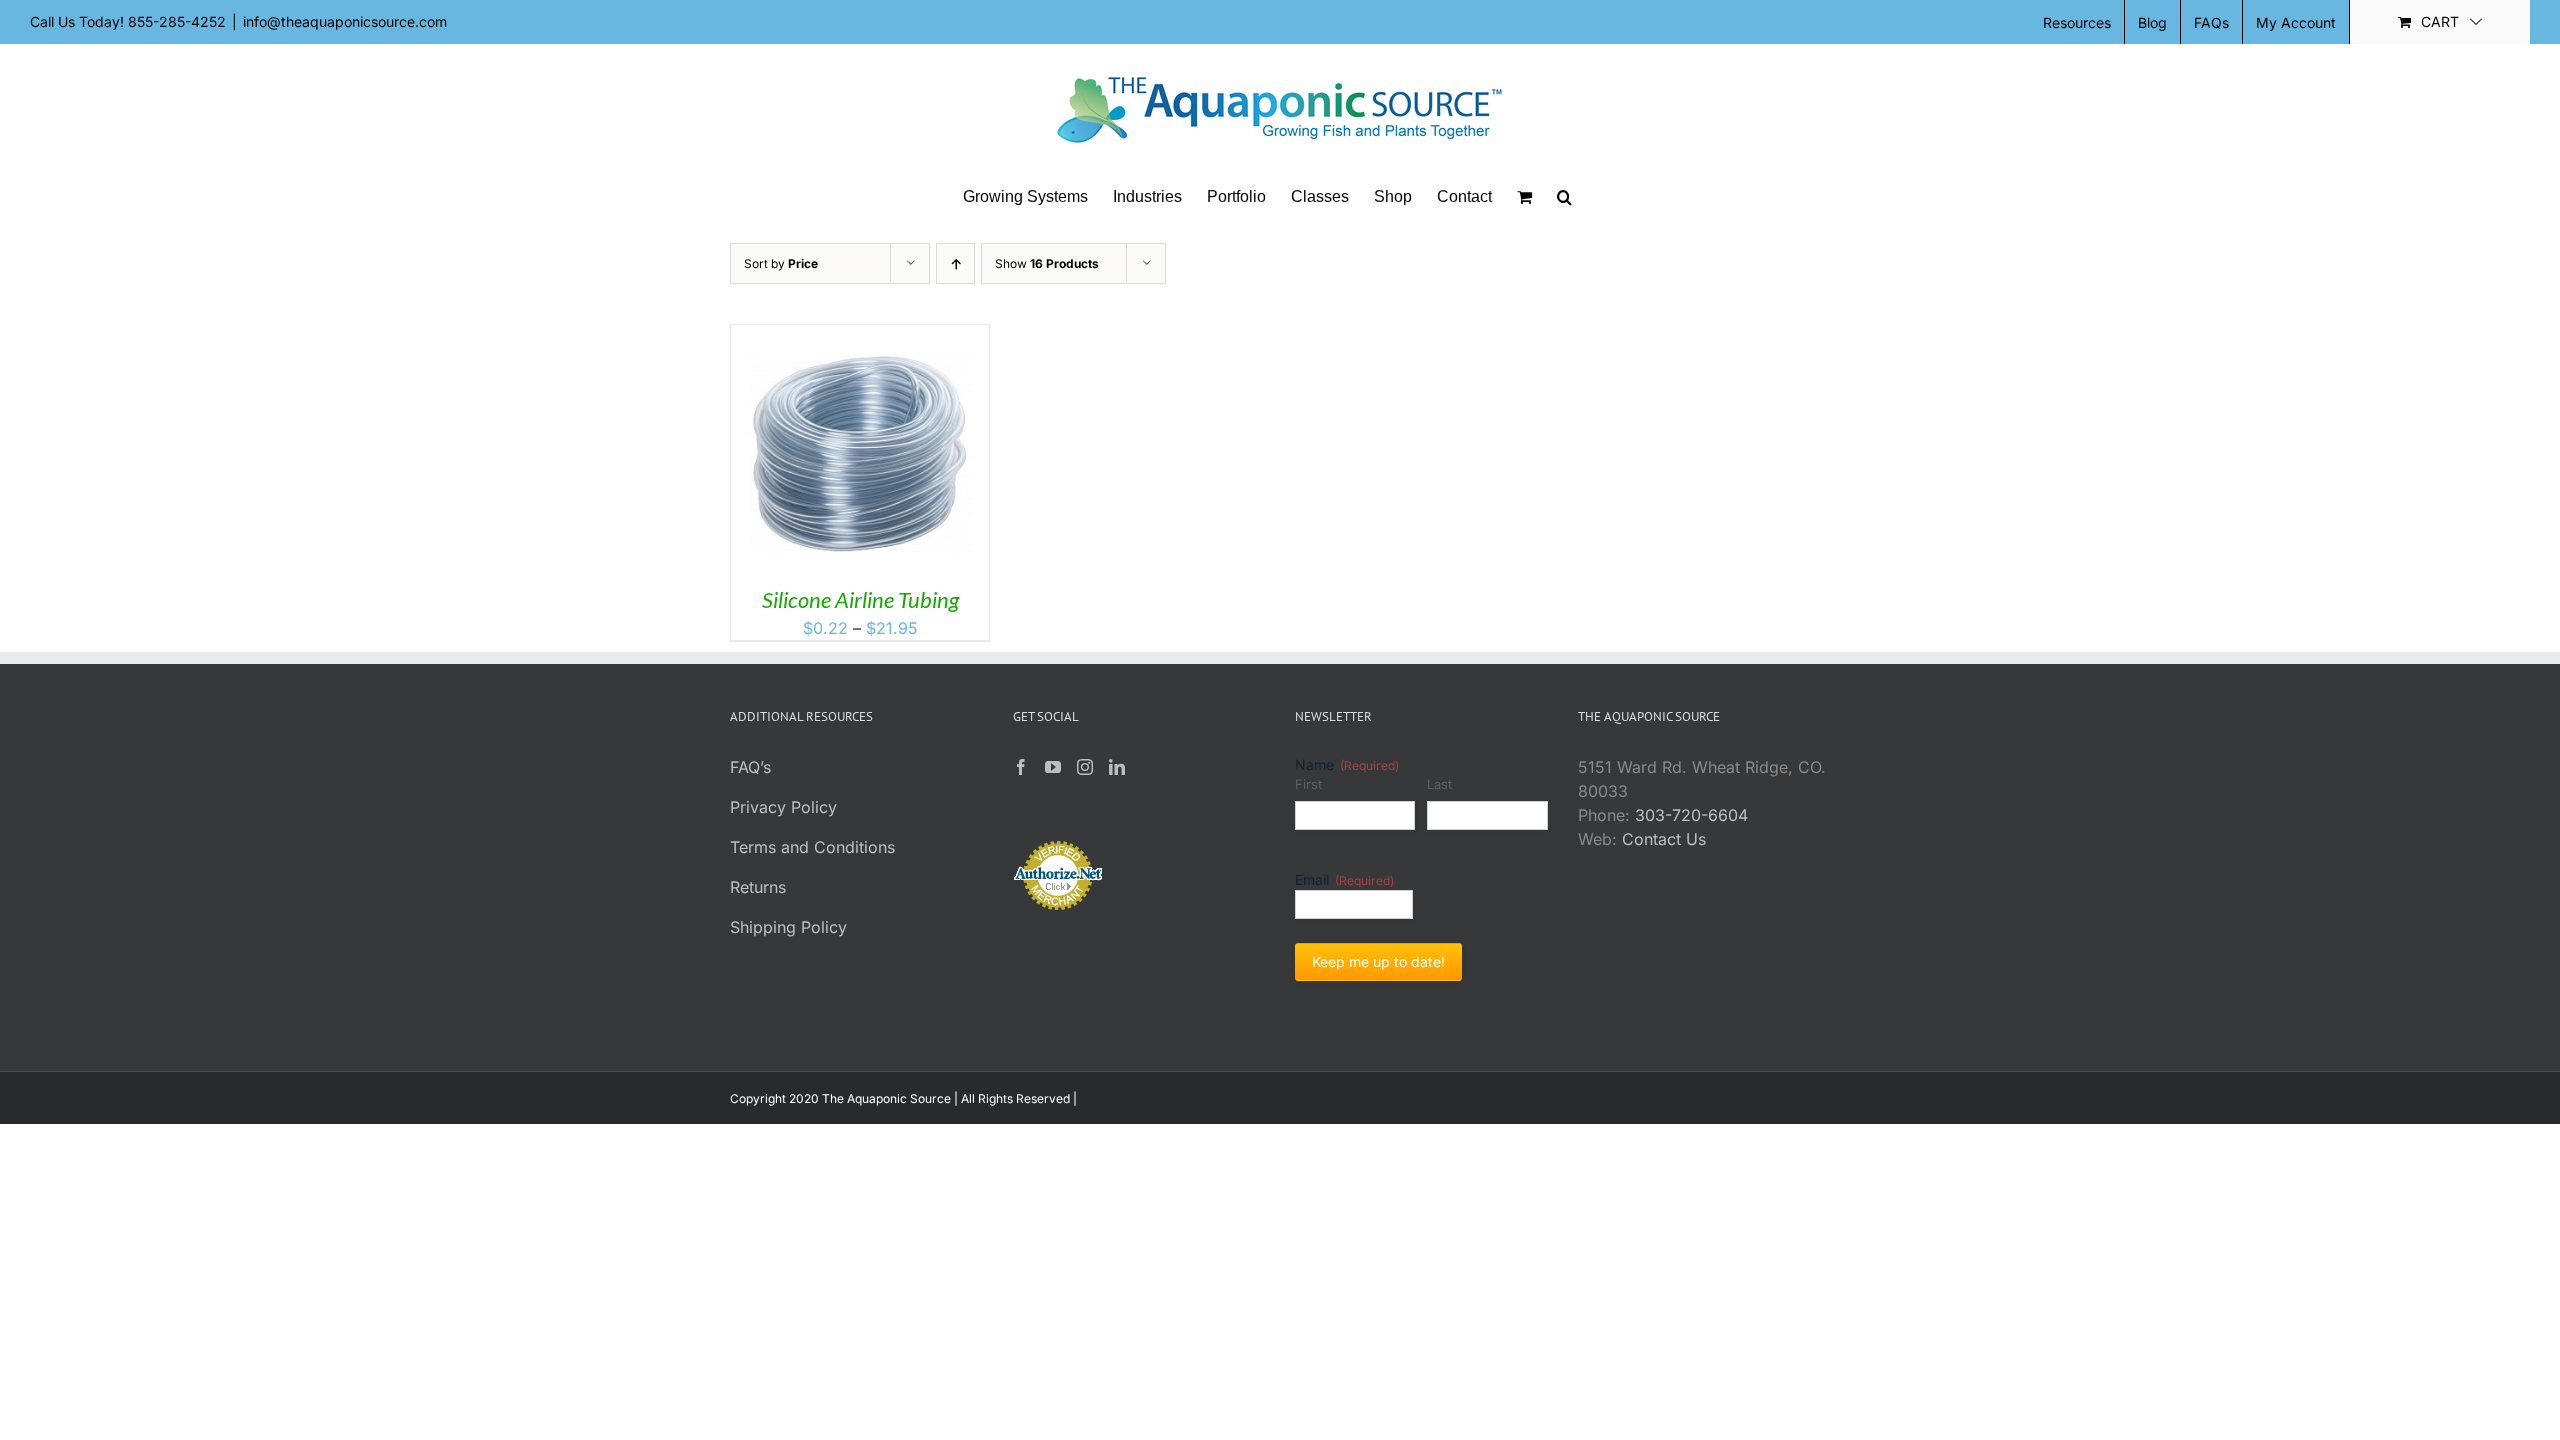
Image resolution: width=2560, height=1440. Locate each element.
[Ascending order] (955, 263)
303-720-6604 (1691, 815)
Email (1344, 879)
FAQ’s (750, 767)
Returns (758, 887)
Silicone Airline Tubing (860, 599)
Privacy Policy (783, 807)
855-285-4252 (177, 21)
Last (1439, 784)
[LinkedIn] (1117, 767)
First (1308, 784)
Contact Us (1664, 839)
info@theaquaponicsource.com (345, 21)
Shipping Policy (788, 927)
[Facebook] (1021, 767)
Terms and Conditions (812, 847)
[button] (1564, 197)
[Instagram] (1085, 767)
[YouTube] (1053, 767)
